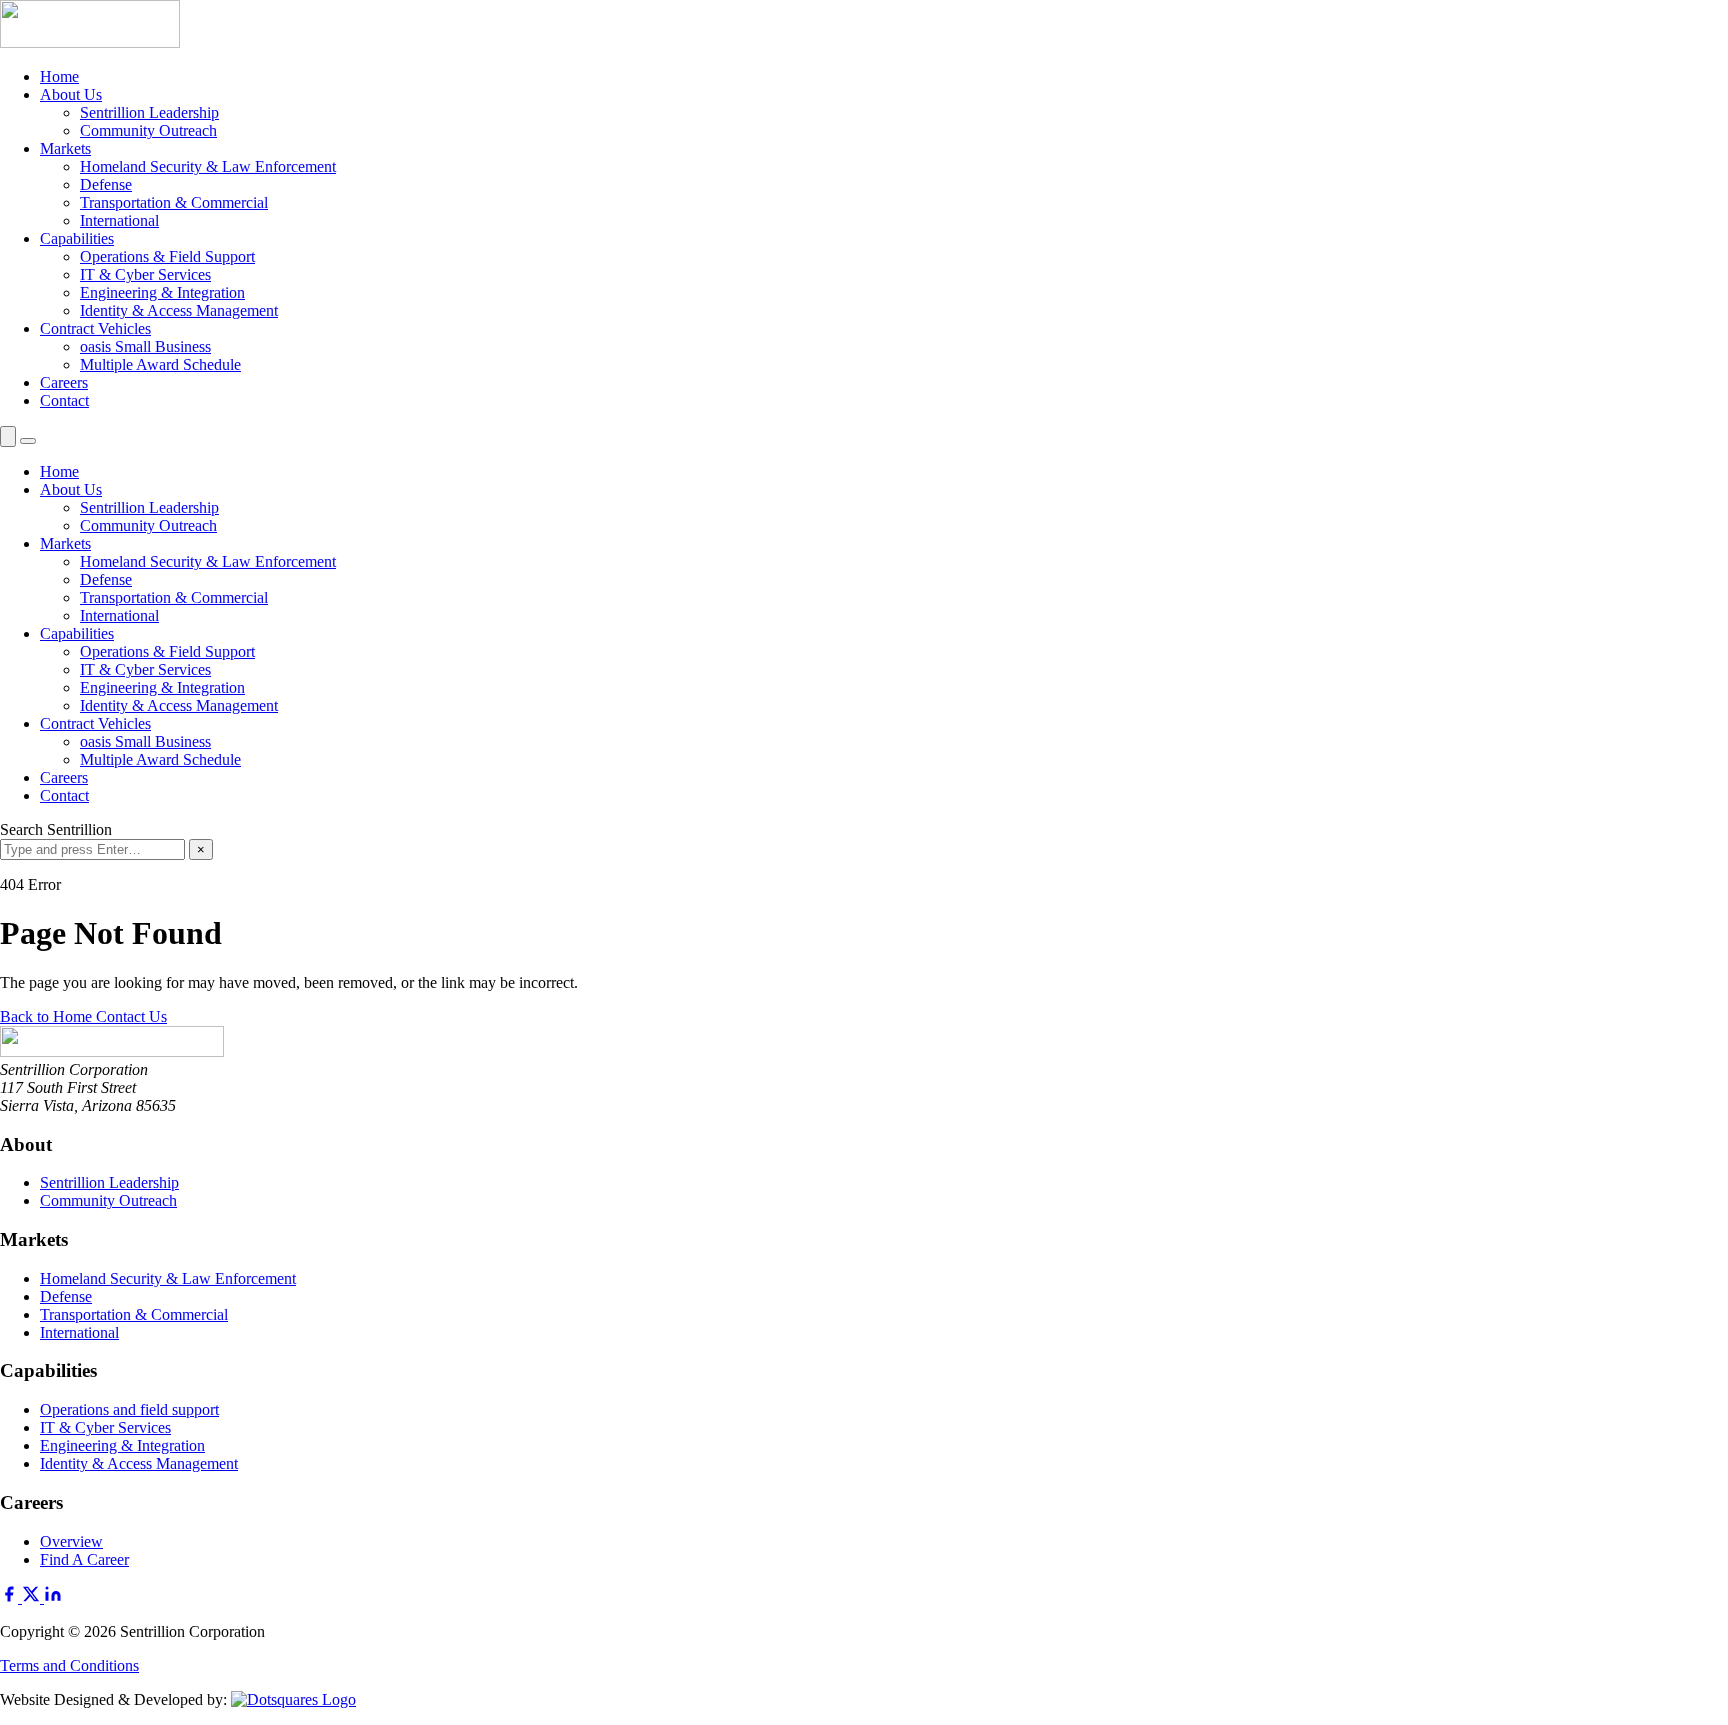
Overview (71, 1541)
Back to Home (48, 1016)
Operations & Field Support (167, 256)
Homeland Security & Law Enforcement (208, 166)
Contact (64, 400)
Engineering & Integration (162, 292)
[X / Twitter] (33, 1597)
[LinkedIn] (53, 1597)
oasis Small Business (145, 346)
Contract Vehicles (95, 328)
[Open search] (8, 436)
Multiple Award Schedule (160, 364)
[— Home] (864, 26)
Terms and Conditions (69, 1665)
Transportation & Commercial (174, 202)
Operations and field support (129, 1409)
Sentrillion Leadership (149, 112)
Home (59, 76)
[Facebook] (11, 1597)
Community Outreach (148, 130)
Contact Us (131, 1016)
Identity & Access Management (179, 310)
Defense (106, 184)
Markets (65, 148)
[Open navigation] (28, 441)
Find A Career (84, 1559)
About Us (71, 94)
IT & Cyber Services (145, 274)
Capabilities (77, 238)
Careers (64, 382)
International (119, 220)
